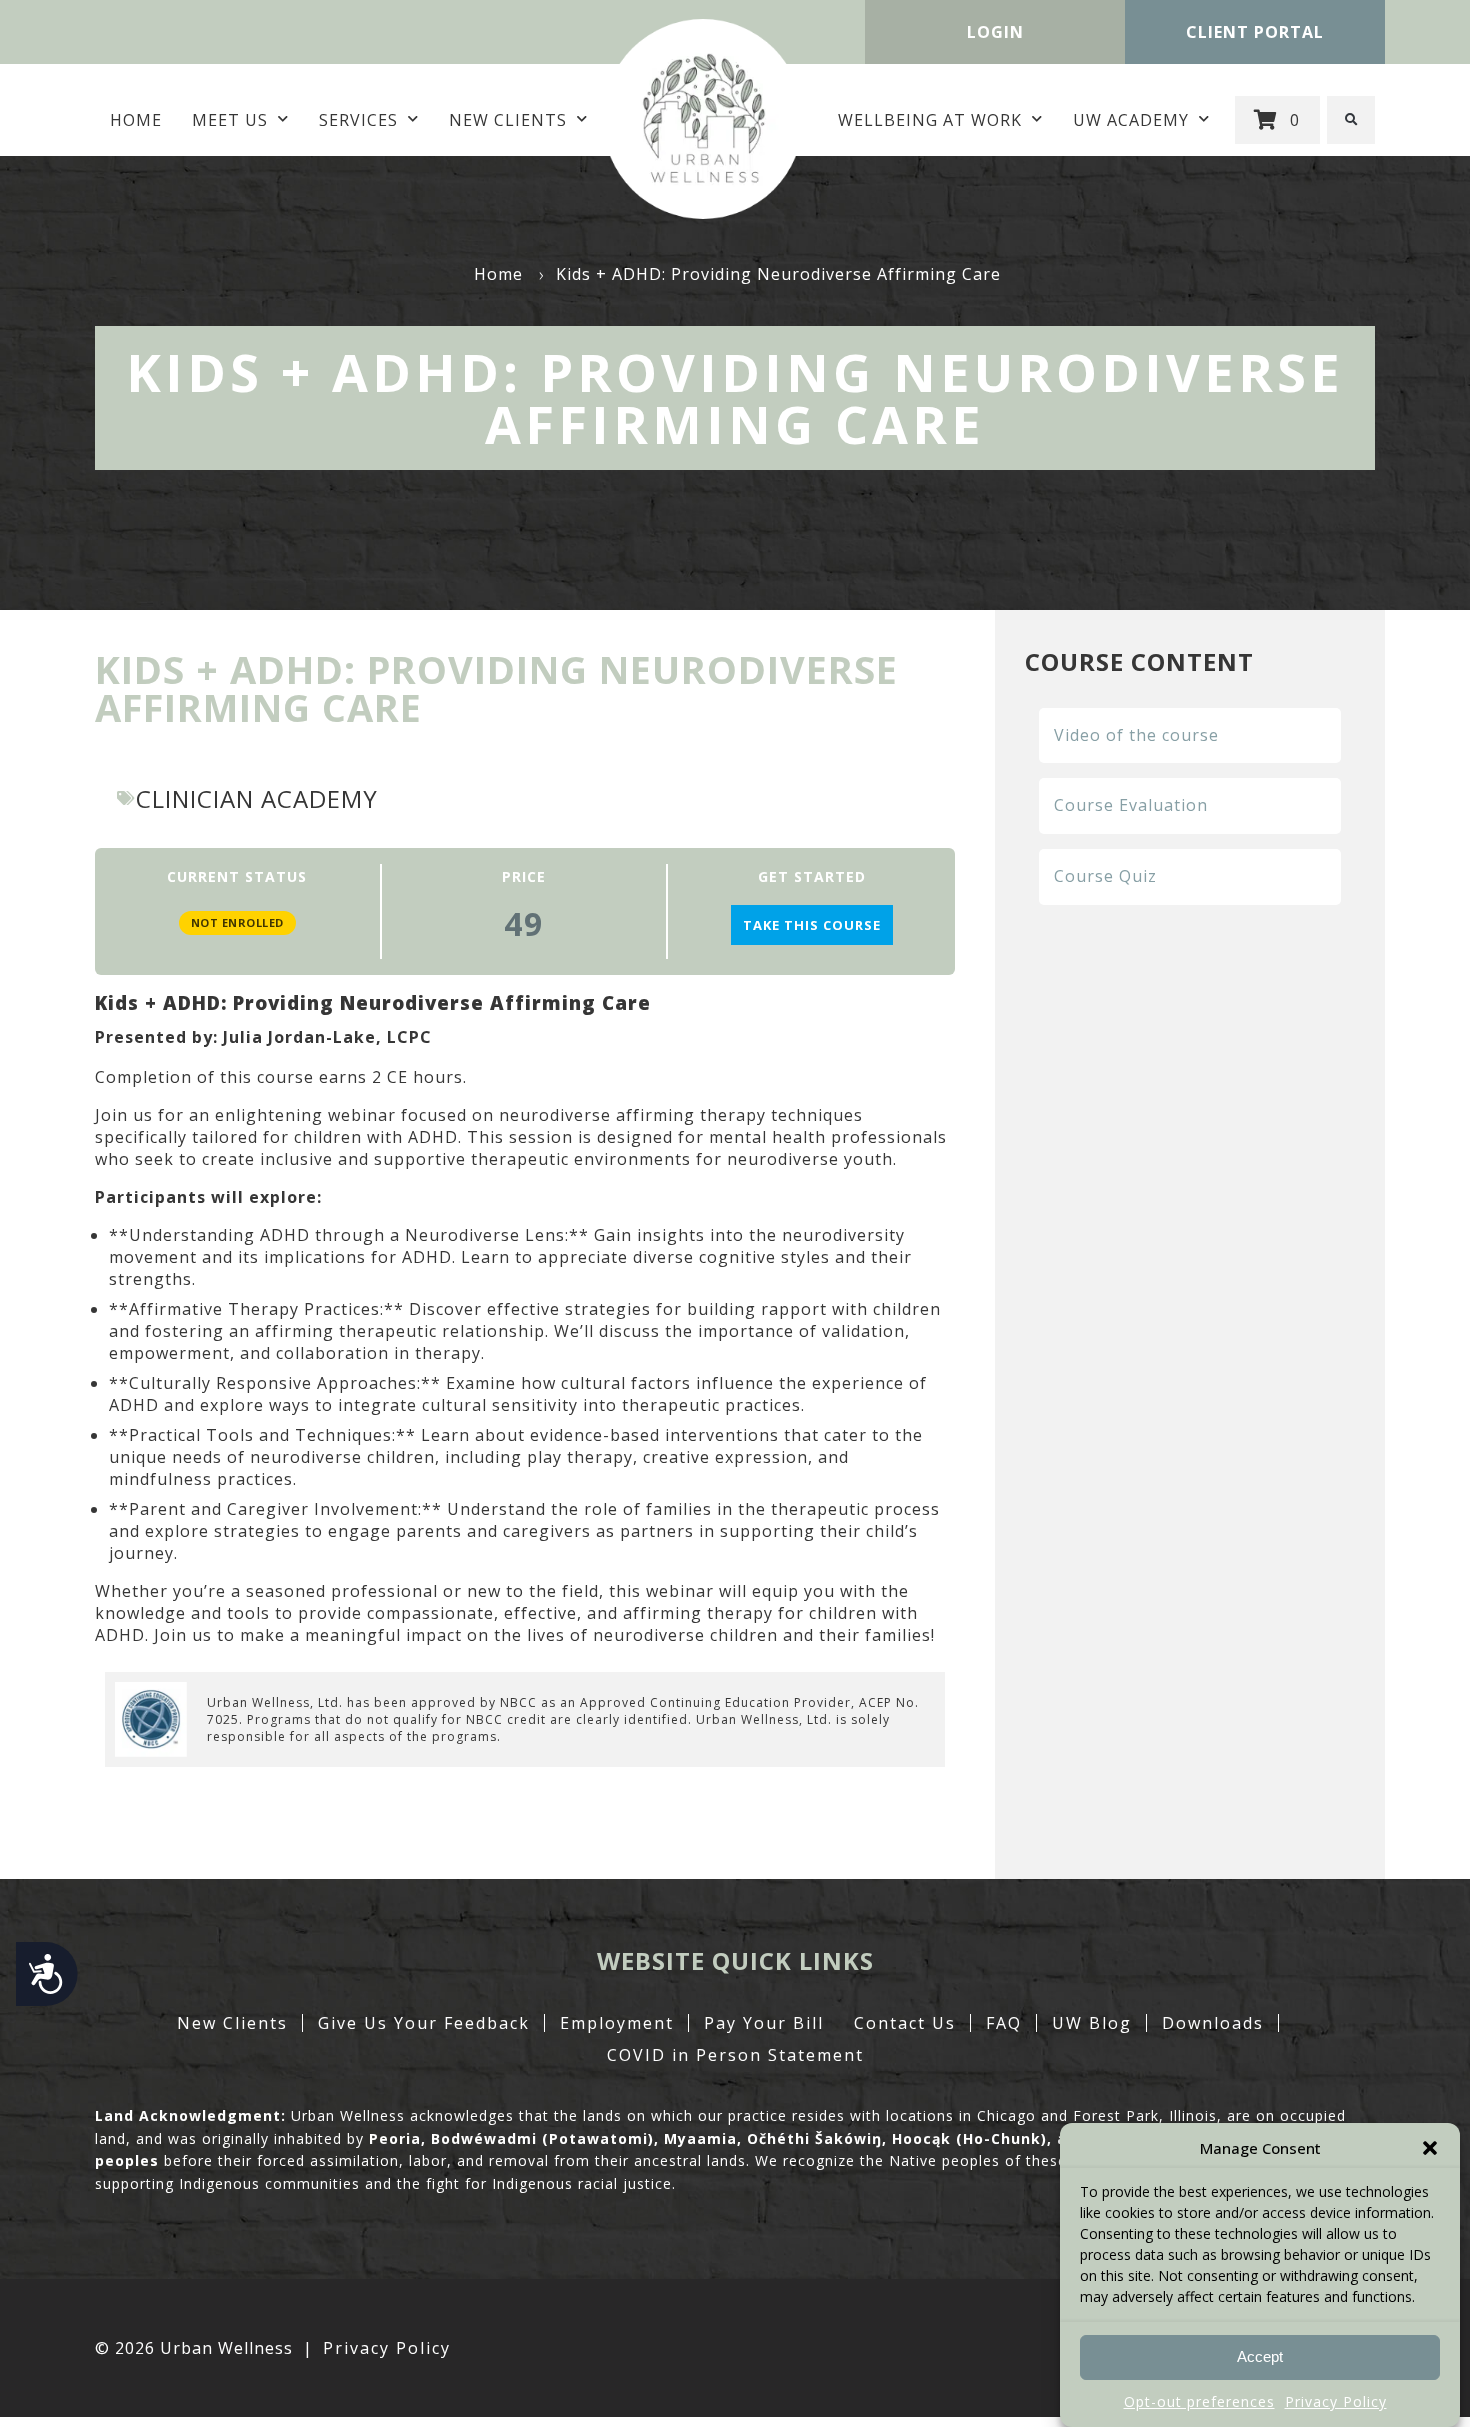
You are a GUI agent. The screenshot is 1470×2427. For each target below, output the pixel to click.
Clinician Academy (257, 798)
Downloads (1213, 2023)
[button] (1430, 2148)
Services (358, 120)
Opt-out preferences (1199, 2401)
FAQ (1004, 2023)
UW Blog (1092, 2023)
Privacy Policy (1336, 2401)
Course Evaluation (1131, 805)
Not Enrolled (237, 922)
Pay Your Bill (764, 2023)
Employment (617, 2023)
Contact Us (905, 2023)
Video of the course (1136, 735)
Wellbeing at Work (930, 120)
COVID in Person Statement (735, 2055)
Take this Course (812, 925)
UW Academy (1131, 120)
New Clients (508, 120)
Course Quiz (1105, 876)
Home (136, 120)
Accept (1260, 2357)
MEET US (230, 120)
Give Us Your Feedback (424, 2023)
